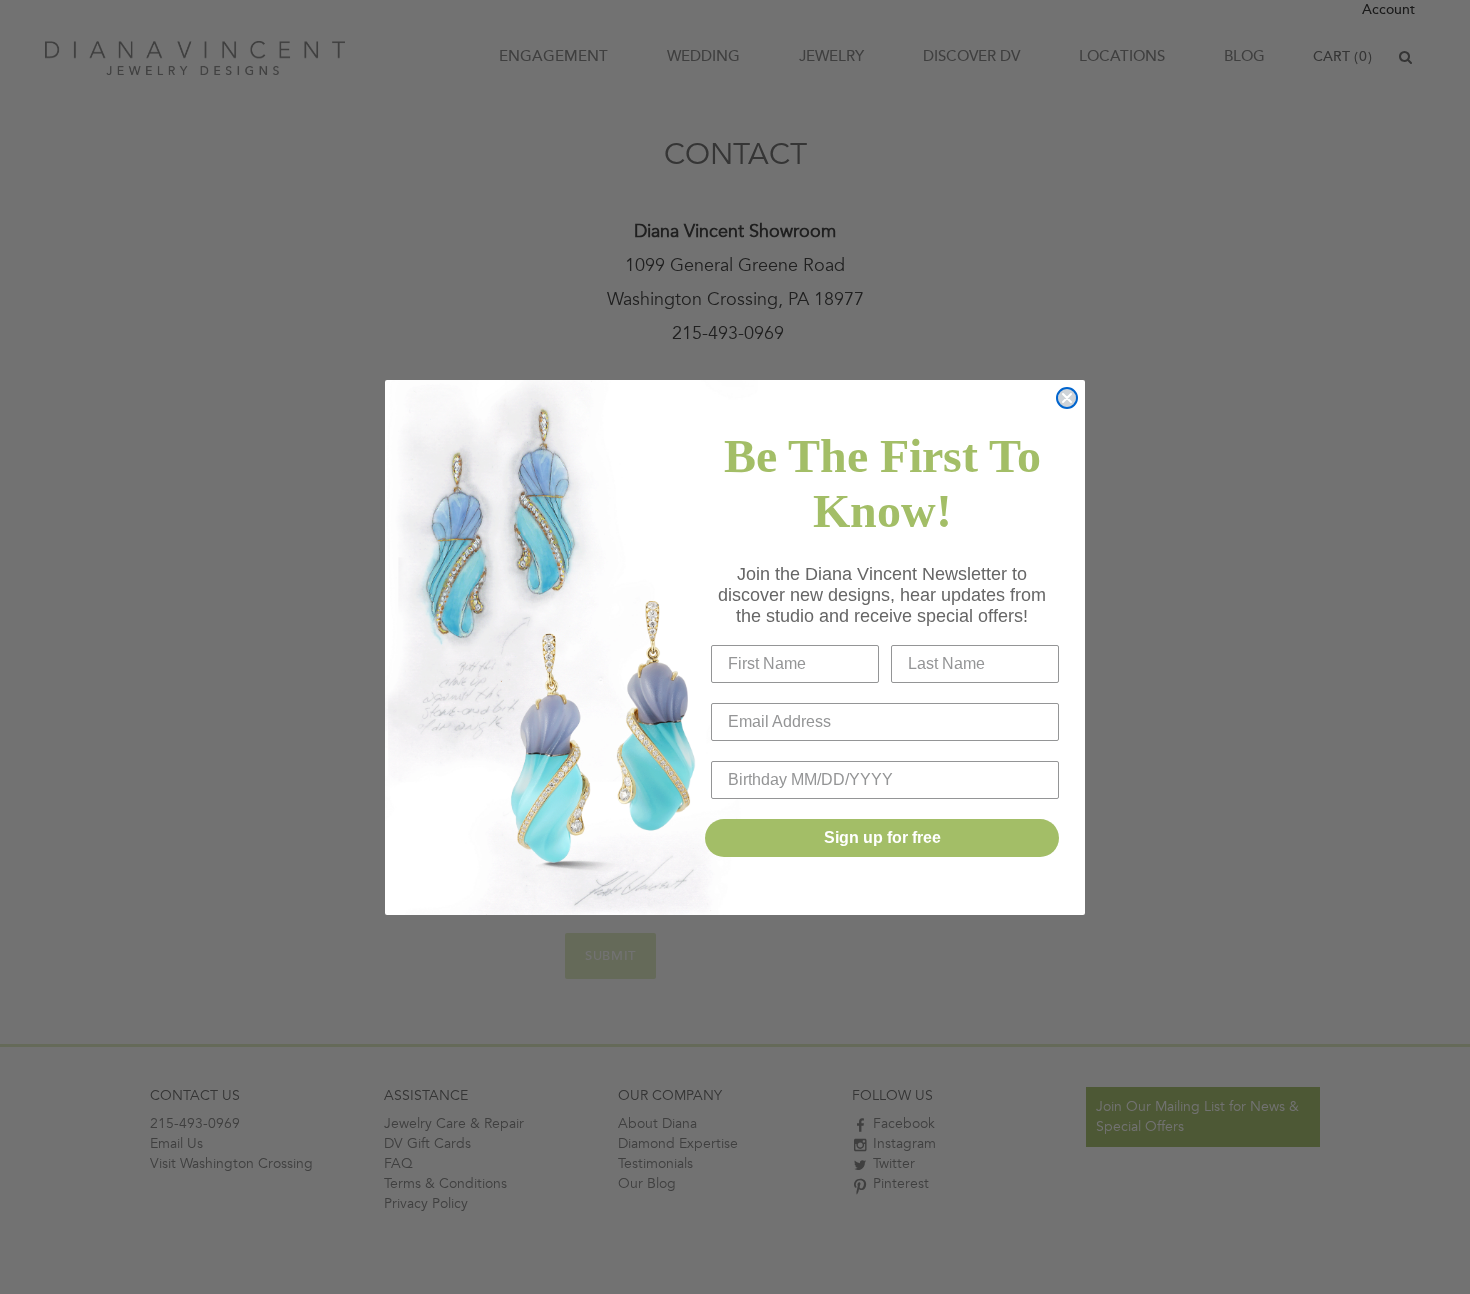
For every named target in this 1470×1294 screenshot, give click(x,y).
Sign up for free (882, 837)
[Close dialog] (1067, 398)
